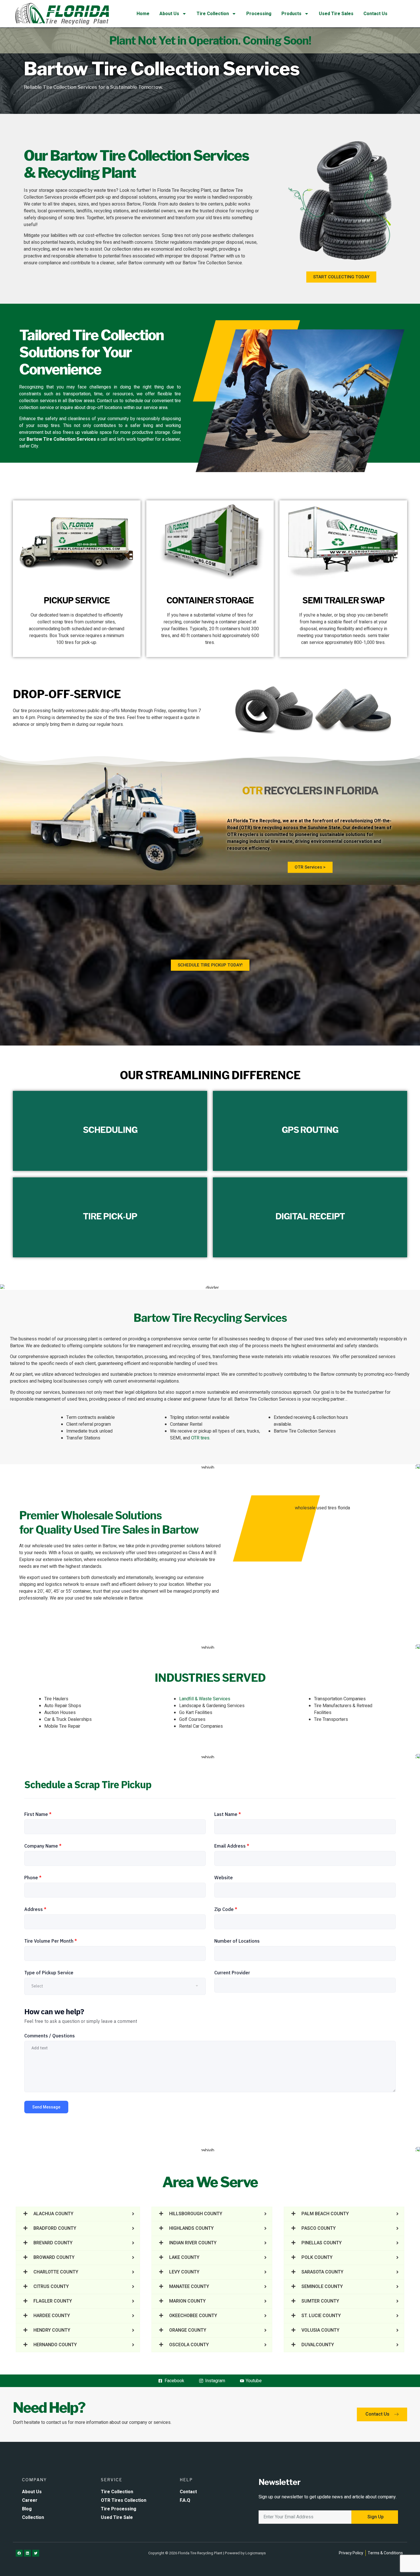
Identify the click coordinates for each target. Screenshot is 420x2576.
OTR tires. (201, 1438)
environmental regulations (153, 1381)
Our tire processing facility (39, 711)
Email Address (232, 1846)
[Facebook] (19, 2553)
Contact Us (375, 14)
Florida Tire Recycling (257, 821)
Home (143, 14)
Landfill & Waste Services (205, 1699)
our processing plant (77, 1339)
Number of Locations (237, 1941)
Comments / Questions (50, 2036)
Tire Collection (213, 14)
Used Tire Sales (336, 14)
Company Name (43, 1846)
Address (35, 1909)
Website (224, 1878)
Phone (33, 1878)
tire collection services (137, 235)
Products (291, 14)
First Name (38, 1814)
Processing (259, 14)
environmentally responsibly (375, 1339)
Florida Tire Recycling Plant (184, 190)
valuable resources (312, 1357)
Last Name (228, 1814)
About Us (169, 14)
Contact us (108, 401)
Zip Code (226, 1909)
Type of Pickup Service (49, 1973)
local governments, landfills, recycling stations (83, 211)
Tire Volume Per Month (51, 1941)
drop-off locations (104, 408)
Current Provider (232, 1973)
